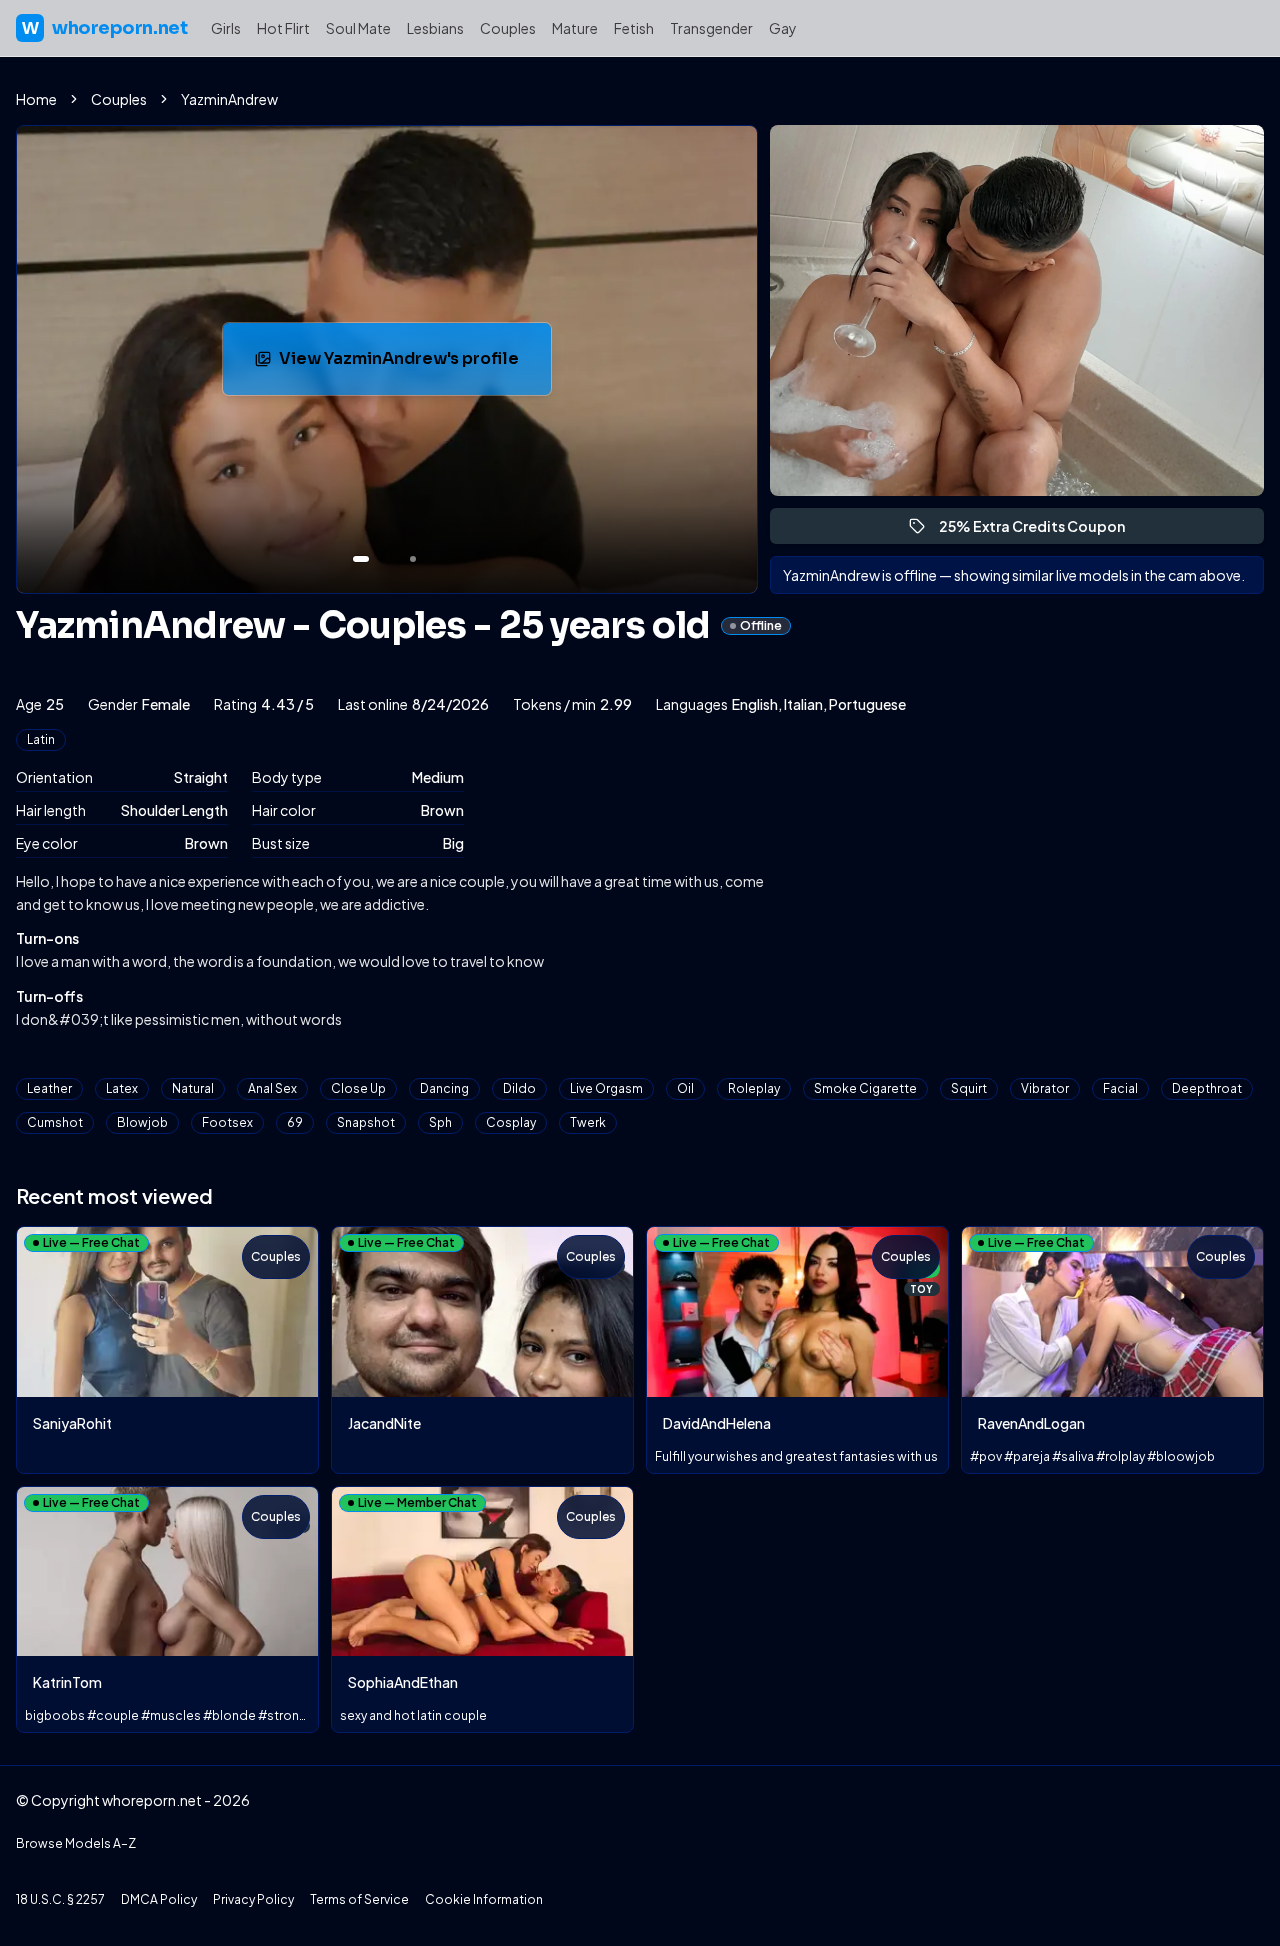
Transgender (711, 28)
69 (295, 1122)
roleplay (754, 1088)
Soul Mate (358, 28)
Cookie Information (484, 1899)
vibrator (1045, 1088)
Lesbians (435, 28)
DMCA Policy (159, 1899)
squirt (969, 1088)
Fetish (634, 28)
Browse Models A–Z (76, 1843)
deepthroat (1207, 1088)
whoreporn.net (104, 28)
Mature (575, 28)
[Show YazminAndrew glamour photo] (413, 559)
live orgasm (606, 1088)
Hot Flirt (283, 28)
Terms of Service (359, 1899)
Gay (783, 28)
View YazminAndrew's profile (409, 364)
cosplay (511, 1122)
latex (122, 1088)
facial (1120, 1088)
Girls (226, 28)
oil (685, 1088)
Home (36, 99)
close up (358, 1088)
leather (49, 1088)
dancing (444, 1088)
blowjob (142, 1122)
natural (193, 1088)
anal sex (272, 1088)
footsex (227, 1122)
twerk (588, 1122)
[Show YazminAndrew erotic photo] (361, 559)
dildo (519, 1088)
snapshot (366, 1122)
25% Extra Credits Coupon (1041, 530)
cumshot (55, 1122)
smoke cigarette (865, 1088)
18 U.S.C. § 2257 (60, 1899)
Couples (508, 28)
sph (440, 1122)
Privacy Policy (253, 1899)
